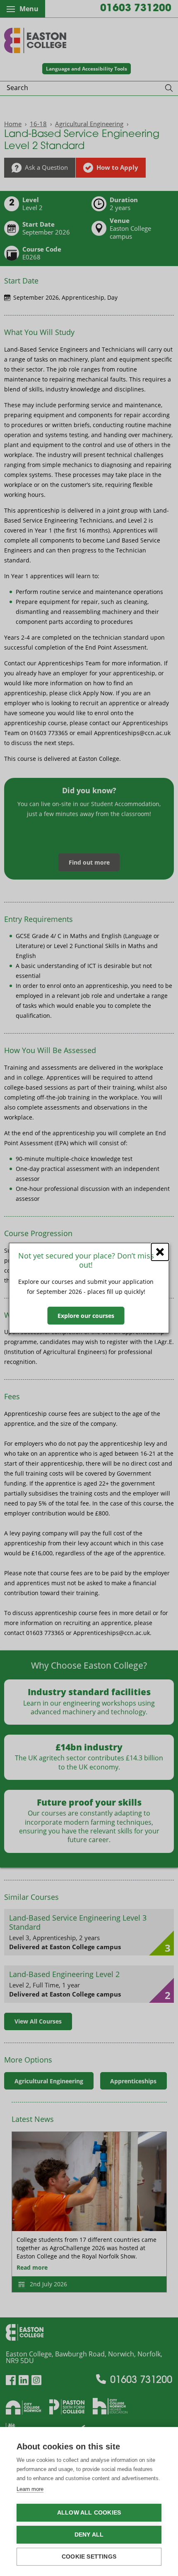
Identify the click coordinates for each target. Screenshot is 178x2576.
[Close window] (160, 1252)
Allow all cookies (89, 2513)
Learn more (30, 2489)
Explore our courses (86, 1316)
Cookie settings (89, 2557)
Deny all (89, 2535)
